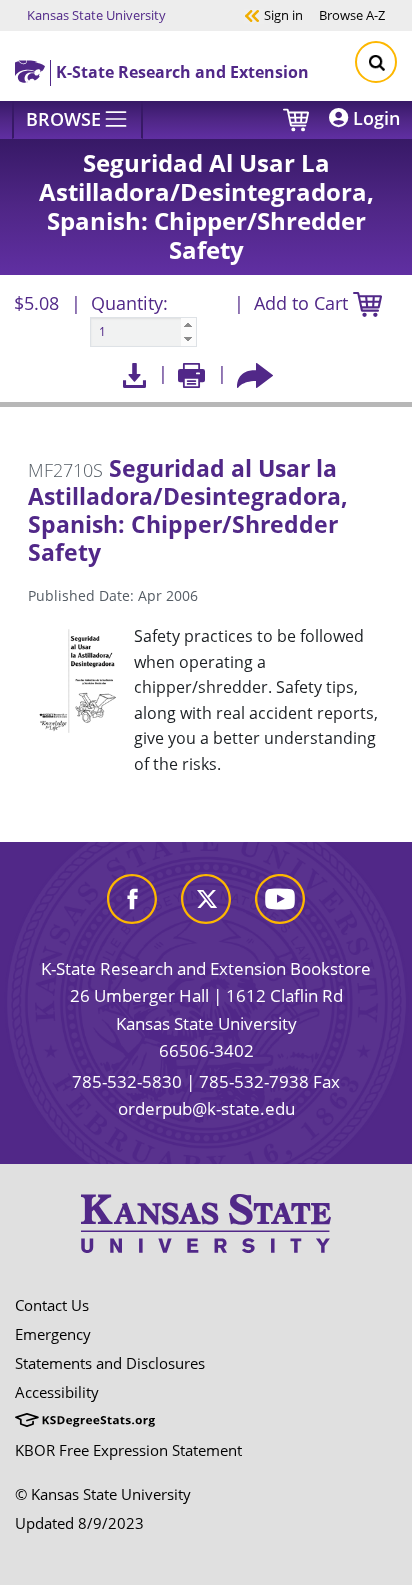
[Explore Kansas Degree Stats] (85, 1421)
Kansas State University (96, 14)
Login (374, 118)
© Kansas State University (103, 1494)
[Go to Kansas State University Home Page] (206, 1223)
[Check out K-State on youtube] (280, 896)
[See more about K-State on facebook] (132, 896)
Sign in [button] (273, 14)
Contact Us (52, 1305)
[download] (134, 373)
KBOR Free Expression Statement (128, 1450)
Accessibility (57, 1392)
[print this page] (191, 373)
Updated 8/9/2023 (79, 1523)
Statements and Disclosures (110, 1363)
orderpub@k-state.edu (206, 1108)
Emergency (53, 1334)
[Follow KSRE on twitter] (206, 896)
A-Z (352, 14)
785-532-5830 (127, 1081)
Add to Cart (303, 303)
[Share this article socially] (255, 373)
